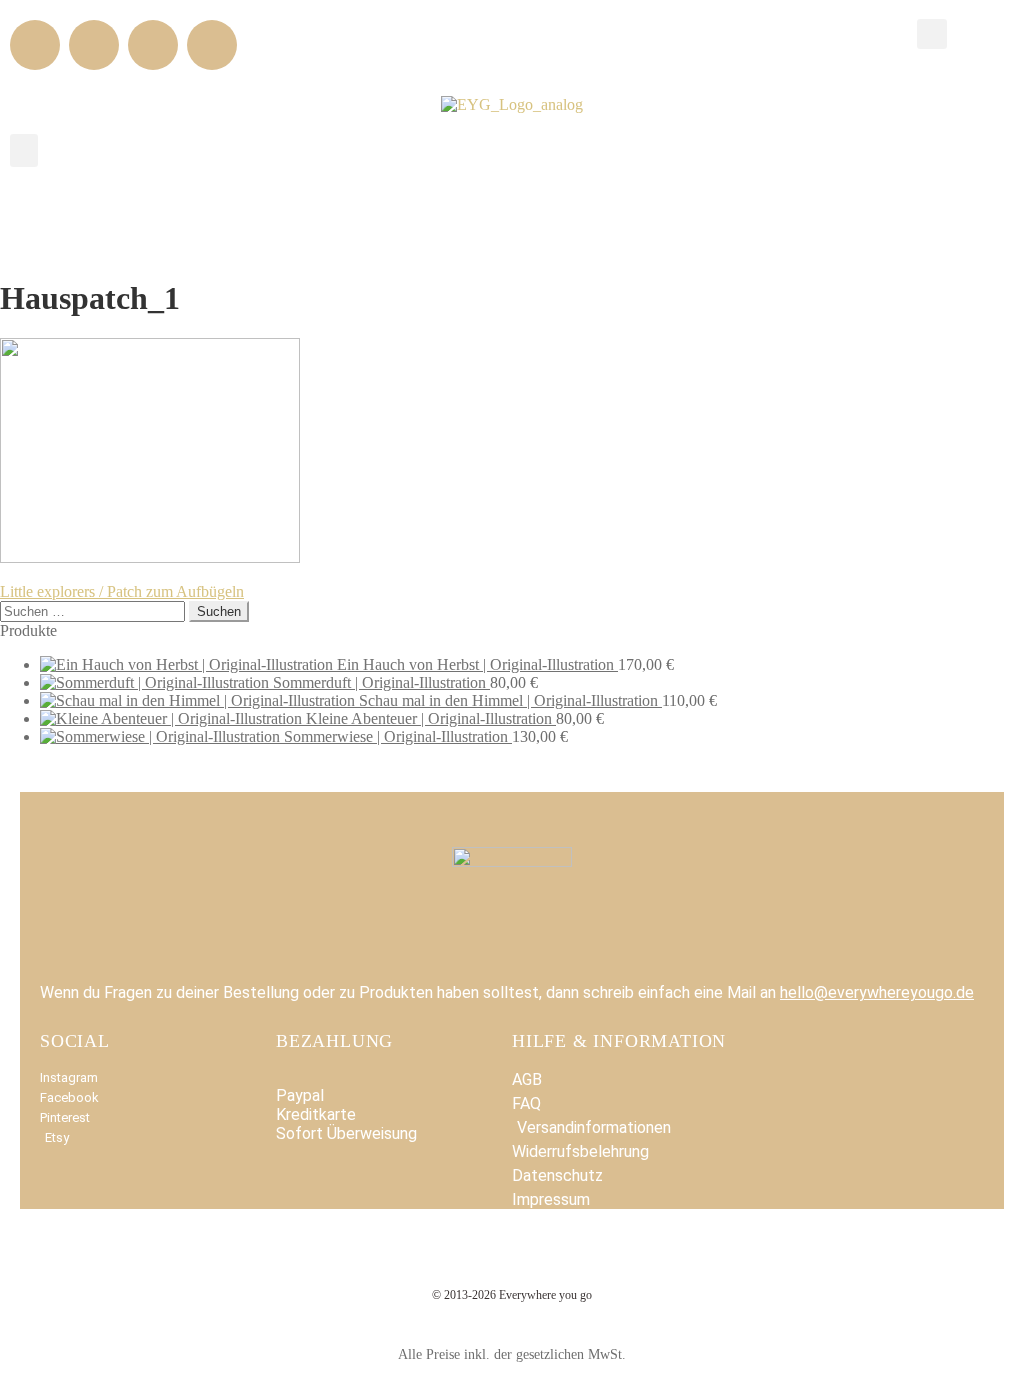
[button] (932, 34)
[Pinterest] (153, 45)
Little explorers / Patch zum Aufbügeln (122, 591)
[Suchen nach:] (94, 610)
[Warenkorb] (981, 32)
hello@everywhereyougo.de (877, 992)
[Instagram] (94, 45)
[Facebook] (35, 45)
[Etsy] (212, 45)
